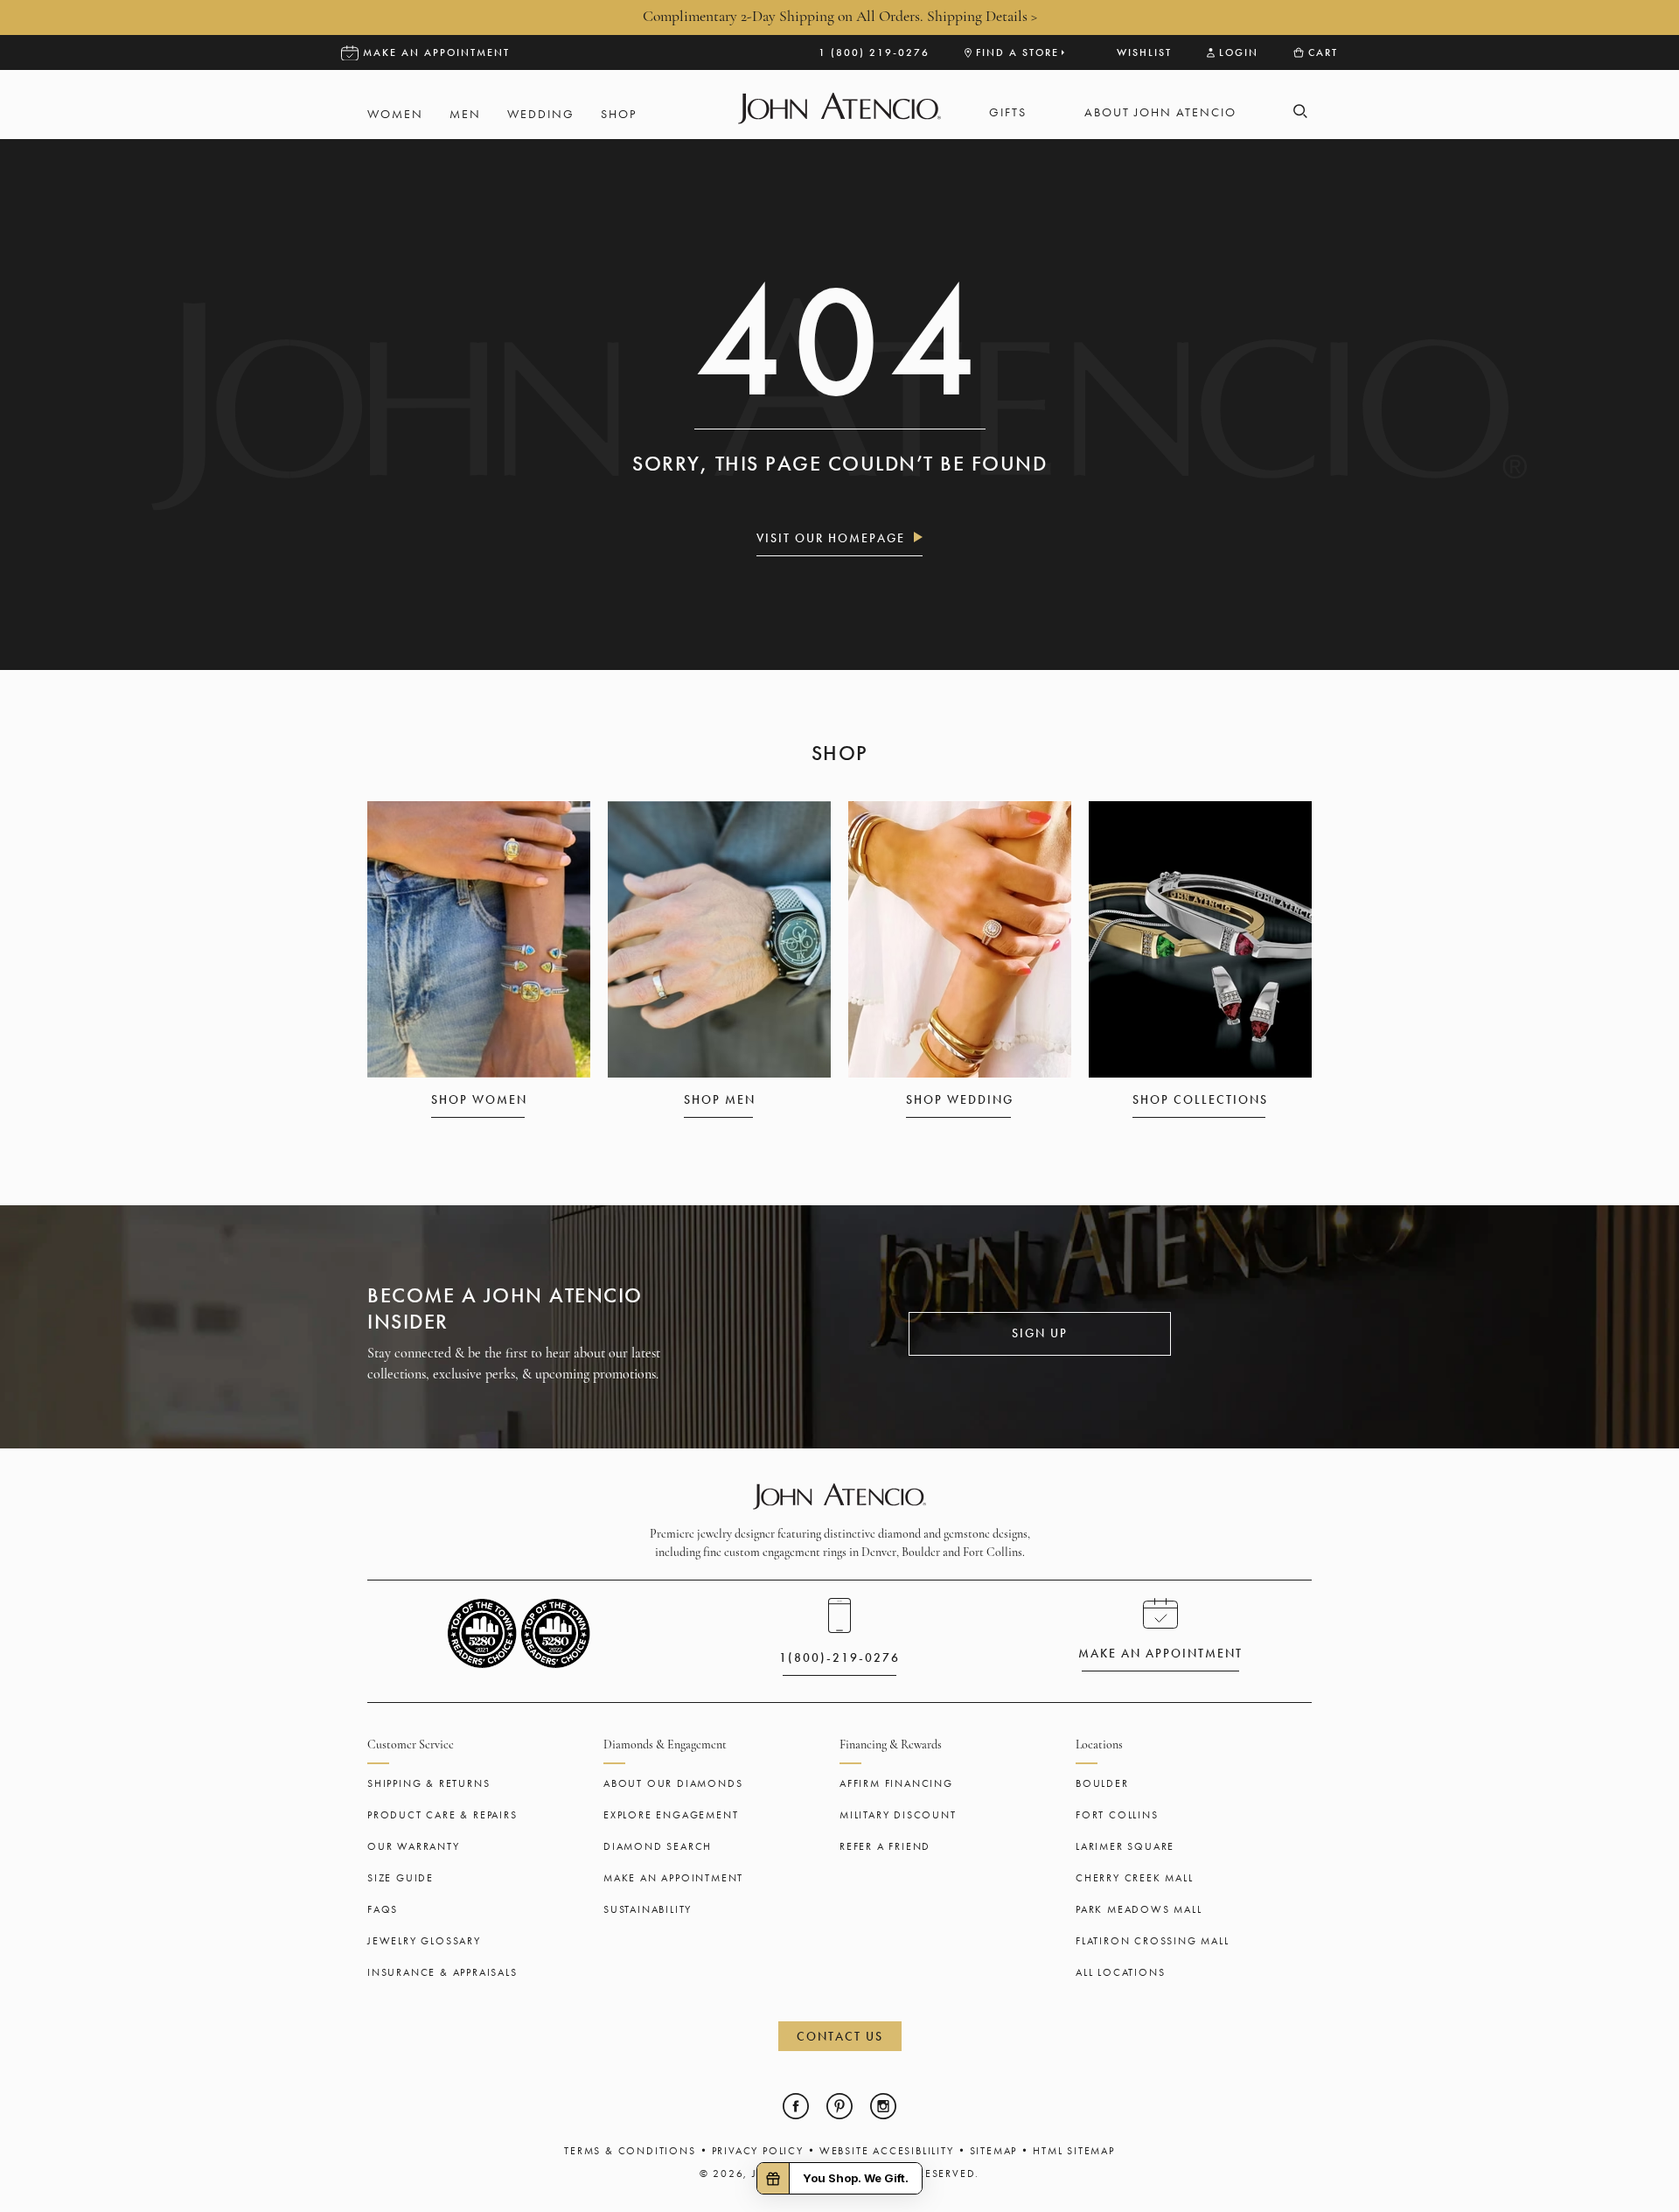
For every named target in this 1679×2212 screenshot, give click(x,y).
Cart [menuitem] (1323, 52)
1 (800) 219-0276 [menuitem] (874, 52)
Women (395, 114)
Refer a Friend (885, 1846)
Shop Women (479, 1099)
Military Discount (898, 1815)
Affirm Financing (896, 1783)
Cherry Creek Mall (1135, 1878)
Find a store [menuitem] (1017, 52)
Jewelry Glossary (424, 1941)
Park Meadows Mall (1139, 1909)
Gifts (1008, 112)
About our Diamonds (673, 1783)
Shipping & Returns (428, 1783)
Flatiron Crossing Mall (1153, 1941)
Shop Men (720, 1099)
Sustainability (648, 1909)
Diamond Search (658, 1846)
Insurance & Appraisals (442, 1972)
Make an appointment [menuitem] (436, 52)
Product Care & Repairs (442, 1815)
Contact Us (840, 2036)
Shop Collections (1200, 1099)
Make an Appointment (673, 1878)
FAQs (383, 1909)
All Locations (1120, 1972)
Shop (619, 114)
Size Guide (401, 1878)
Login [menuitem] (1239, 52)
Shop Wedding (960, 1099)
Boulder (1102, 1783)
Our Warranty (414, 1846)
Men (465, 114)
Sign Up (1040, 1333)
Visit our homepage (831, 538)
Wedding (541, 114)
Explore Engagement (671, 1815)
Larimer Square (1125, 1846)
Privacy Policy (758, 2151)
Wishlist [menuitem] (1144, 52)
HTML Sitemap (1074, 2151)
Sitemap (994, 2151)
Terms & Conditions (630, 2151)
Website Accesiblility (887, 2151)
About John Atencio (1160, 112)
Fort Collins (1117, 1815)
